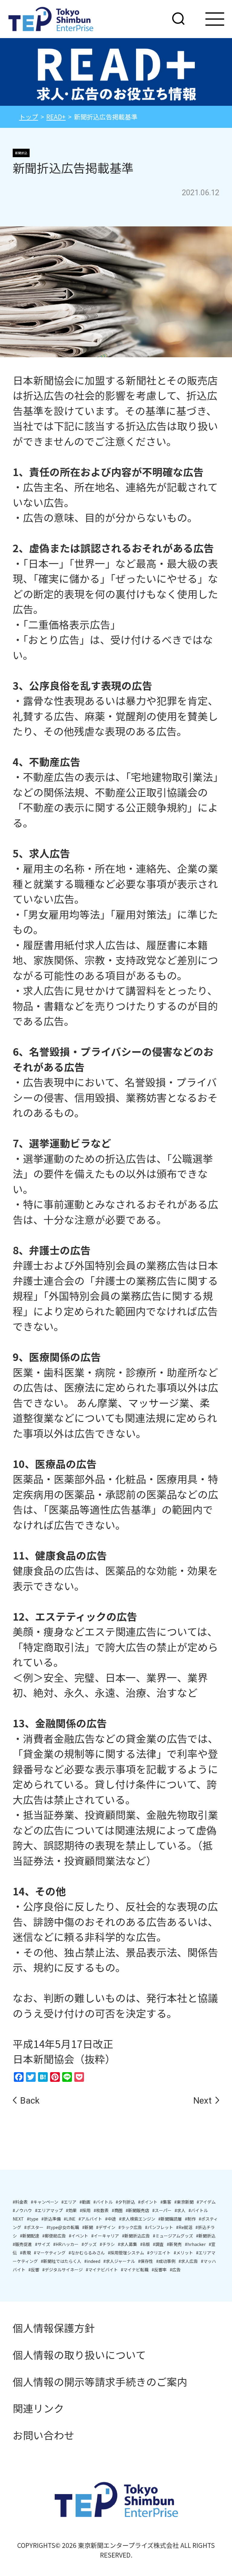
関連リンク (38, 2408)
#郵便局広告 (54, 2236)
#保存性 (146, 2261)
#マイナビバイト (102, 2270)
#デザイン (106, 2227)
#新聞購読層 (170, 2219)
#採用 (85, 2210)
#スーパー (162, 2210)
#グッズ (89, 2244)
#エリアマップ (49, 2210)
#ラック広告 (130, 2227)
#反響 (34, 2270)
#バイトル (103, 2202)
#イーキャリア (105, 2236)
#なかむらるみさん (87, 2253)
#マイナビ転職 (135, 2270)
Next (203, 2101)
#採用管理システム (126, 2253)
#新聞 (88, 2227)
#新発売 (174, 2244)
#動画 (85, 2202)
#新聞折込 (206, 2236)
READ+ (56, 117)
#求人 (180, 2210)
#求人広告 (188, 2261)
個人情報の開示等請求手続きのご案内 (100, 2382)
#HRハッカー (66, 2244)
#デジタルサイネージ (63, 2270)
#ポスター (34, 2227)
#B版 (145, 2244)
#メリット (183, 2253)
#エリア (69, 2202)
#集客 (166, 2202)
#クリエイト (159, 2253)
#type (33, 2219)
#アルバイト (90, 2219)
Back (30, 2101)
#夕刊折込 (125, 2202)
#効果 (71, 2210)
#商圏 (117, 2210)
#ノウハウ (22, 2210)
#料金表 (20, 2202)
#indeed (92, 2261)
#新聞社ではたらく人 (61, 2261)
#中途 (111, 2219)
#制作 (190, 2219)
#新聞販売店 (137, 2210)
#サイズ (43, 2244)
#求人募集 (127, 2244)
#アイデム (206, 2202)
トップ (29, 117)
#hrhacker (195, 2244)
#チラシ (107, 2244)
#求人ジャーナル (119, 2261)
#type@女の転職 (63, 2227)
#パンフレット (159, 2227)
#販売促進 (22, 2244)
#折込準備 (51, 2219)
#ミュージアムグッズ (173, 2236)
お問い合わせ (43, 2435)
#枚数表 (101, 2210)
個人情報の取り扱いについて (79, 2355)
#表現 (25, 2253)
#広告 (175, 2270)
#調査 (158, 2244)
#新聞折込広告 (136, 2236)
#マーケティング (50, 2253)
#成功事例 (166, 2261)
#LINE (70, 2219)
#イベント (79, 2236)
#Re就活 (184, 2227)
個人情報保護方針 (54, 2328)
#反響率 (159, 2270)
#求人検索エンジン (137, 2219)
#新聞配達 (30, 2236)
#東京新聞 (184, 2202)
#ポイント (148, 2202)
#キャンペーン (45, 2202)
